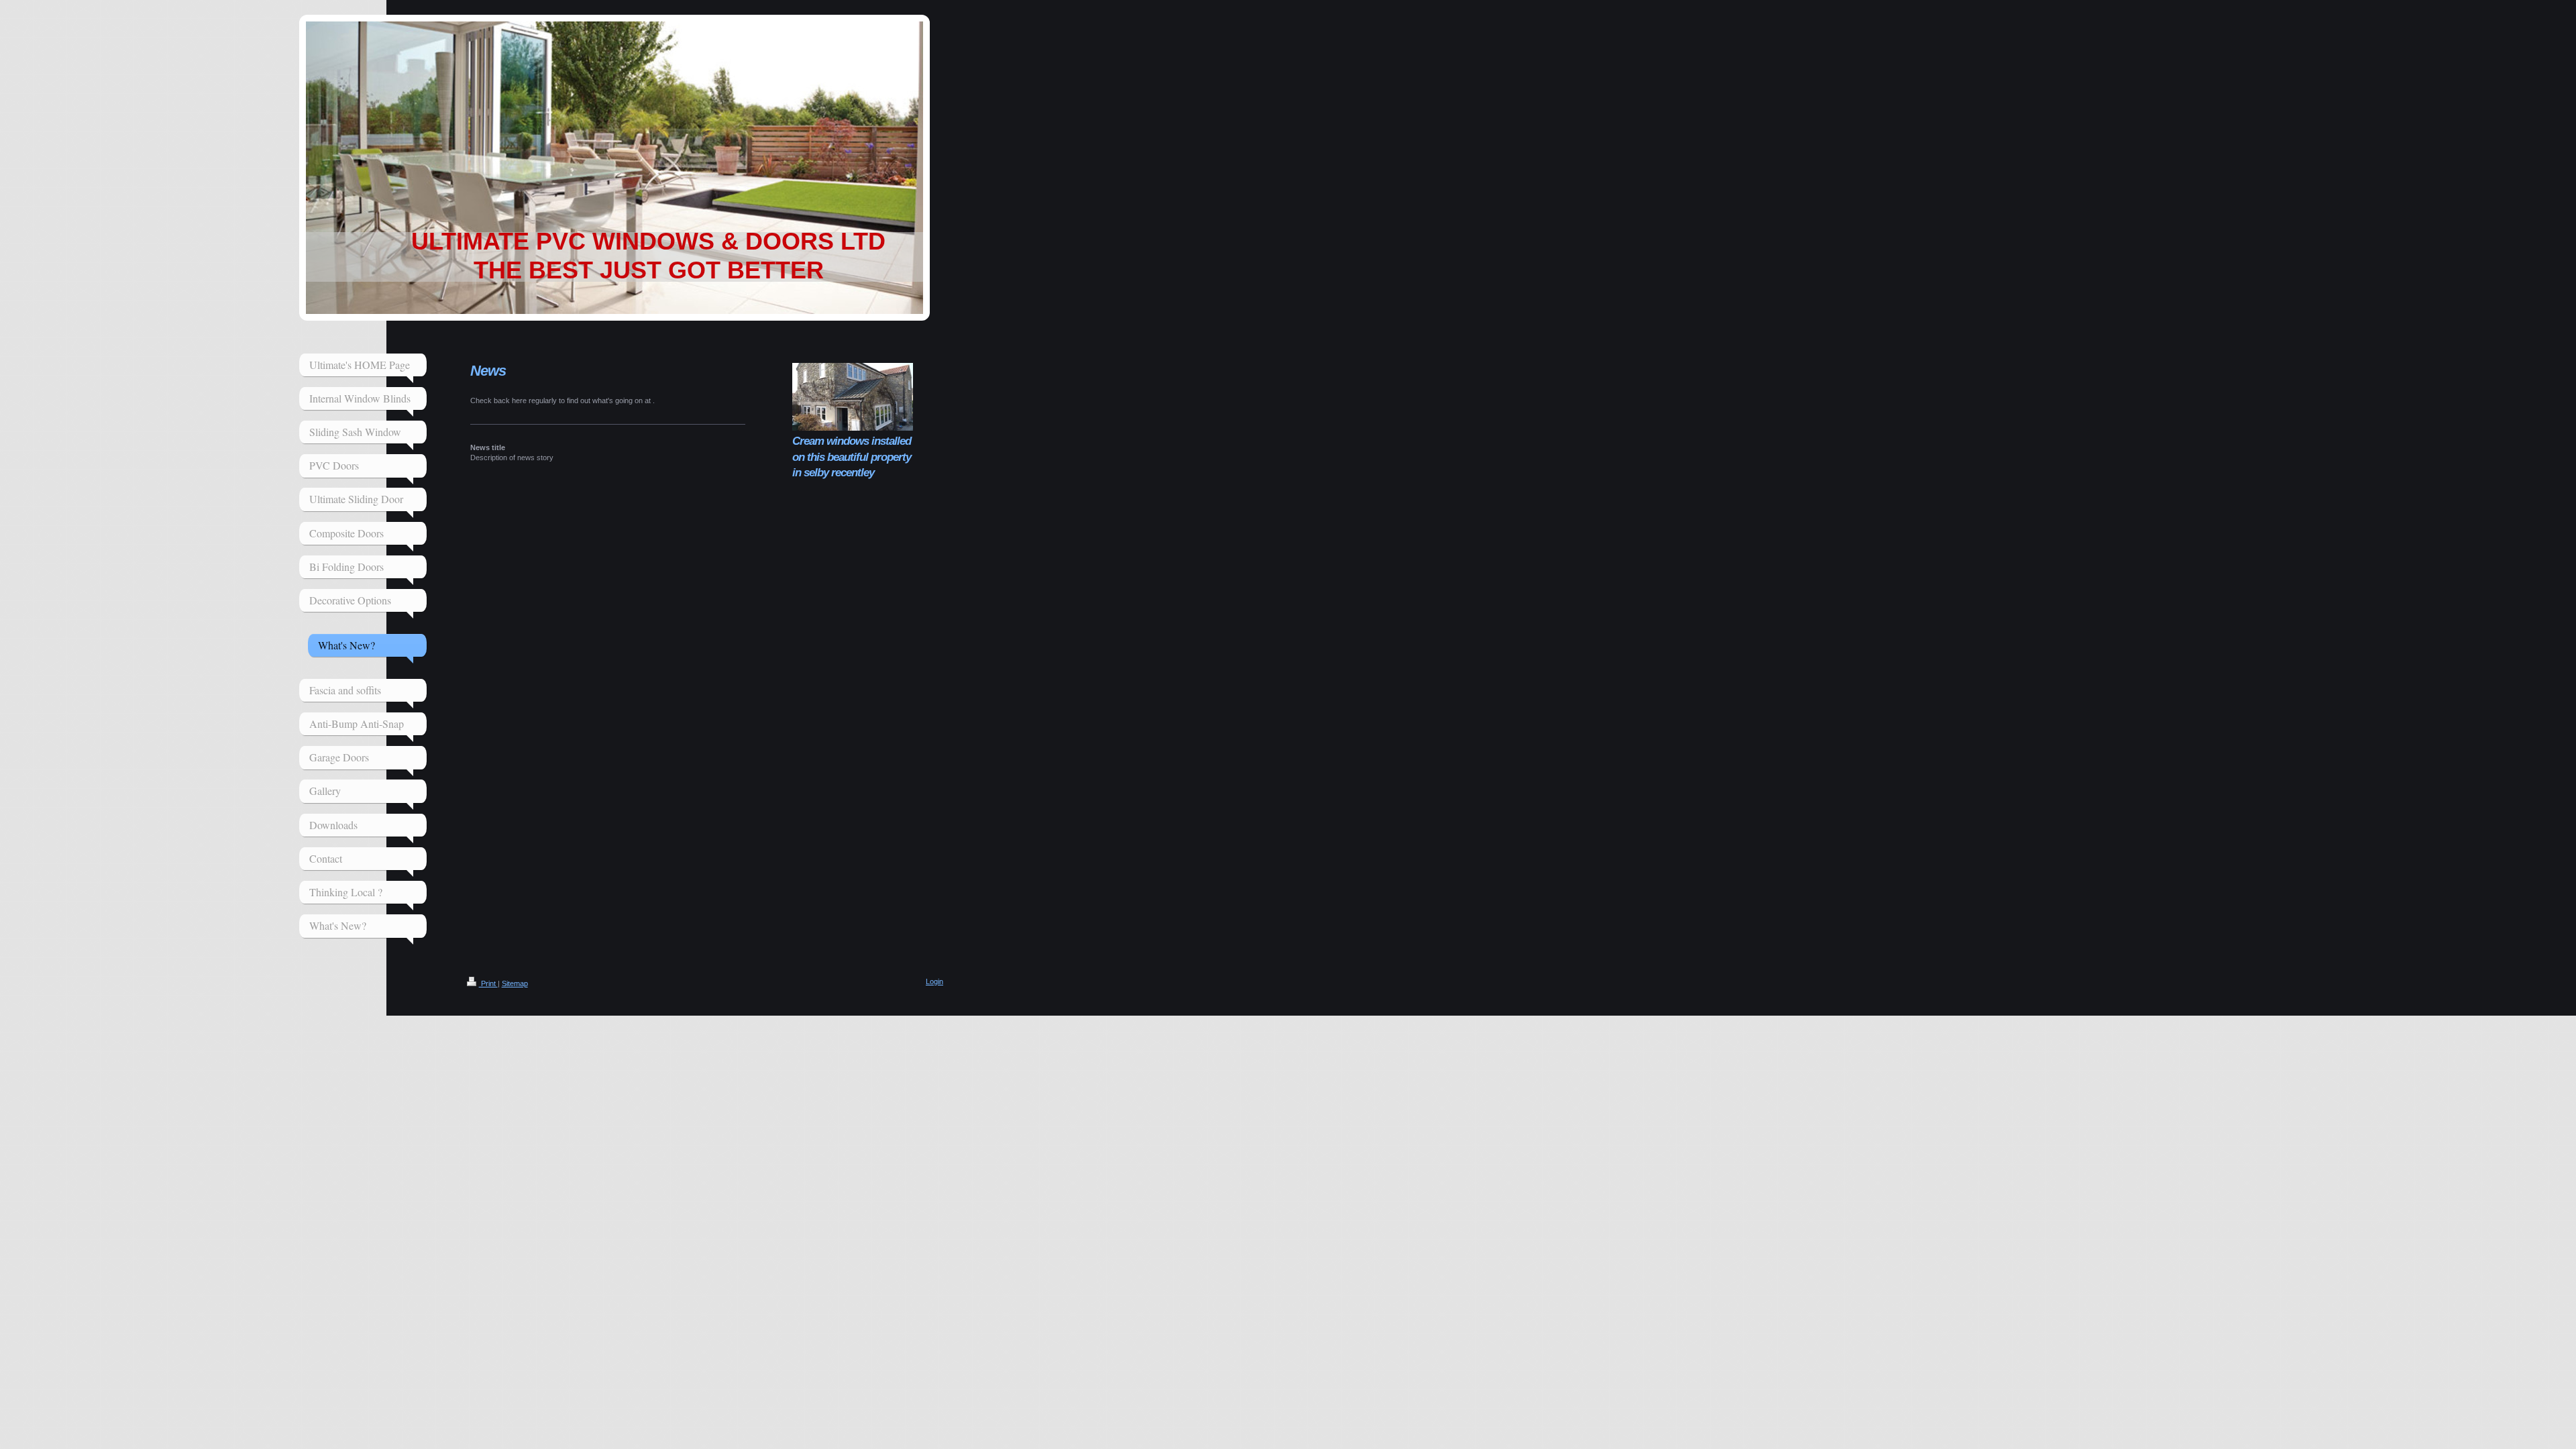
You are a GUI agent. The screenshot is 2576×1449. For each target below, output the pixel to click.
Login (934, 981)
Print (488, 983)
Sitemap (515, 983)
